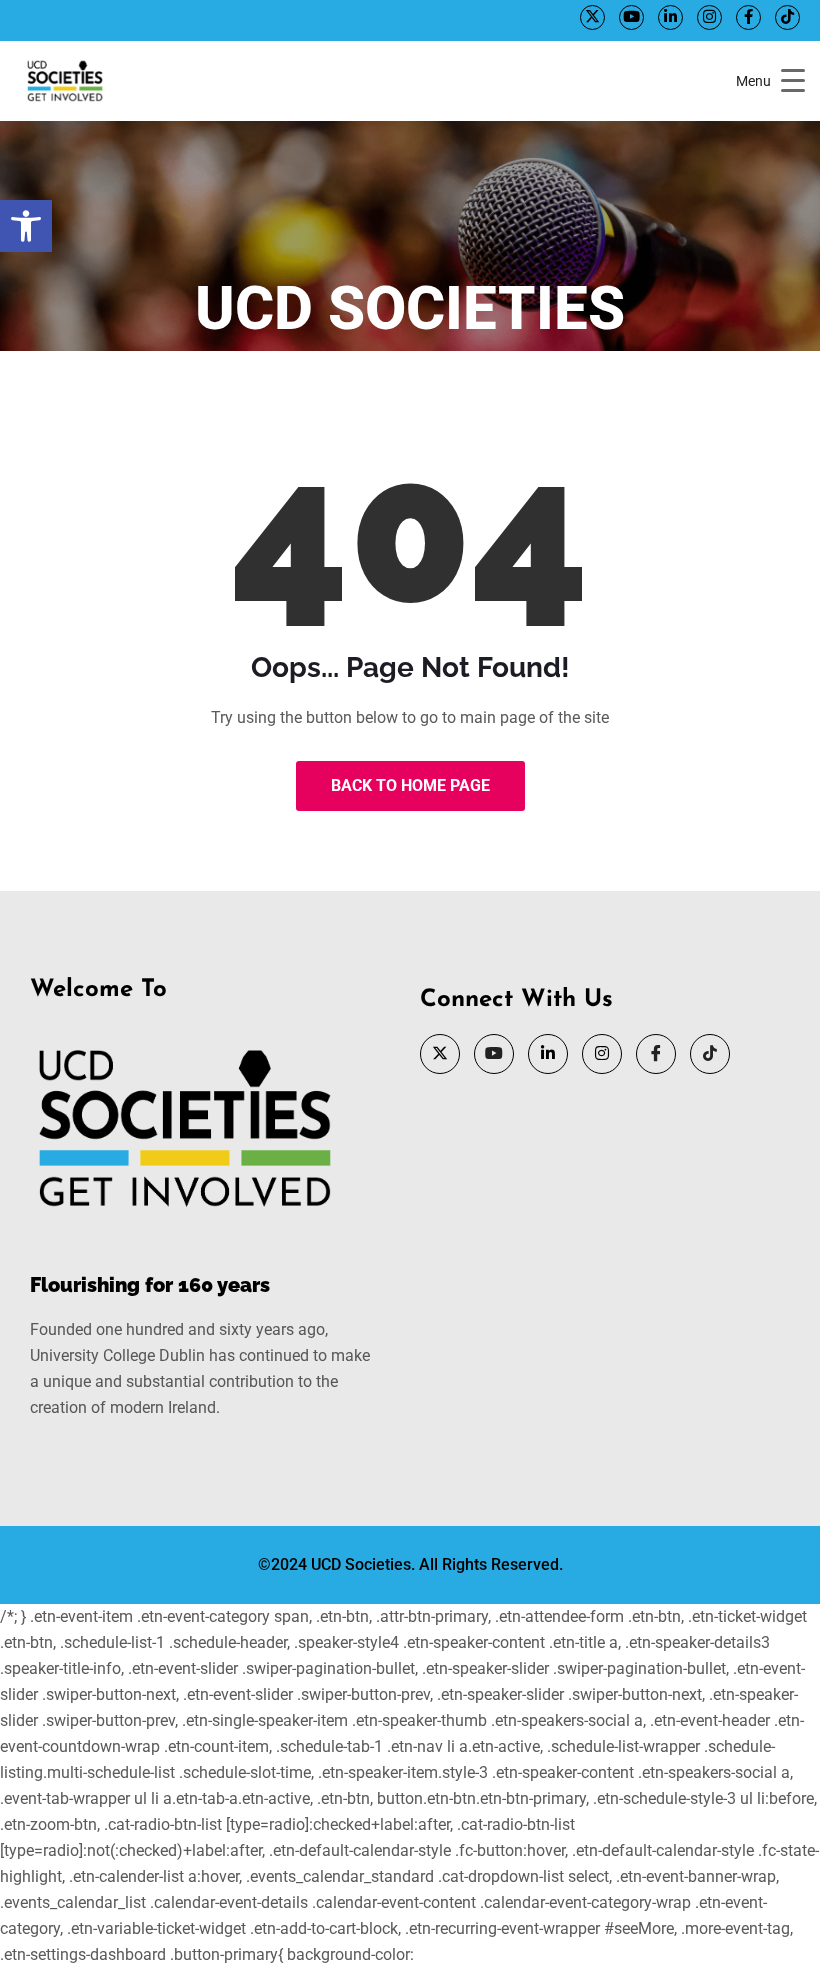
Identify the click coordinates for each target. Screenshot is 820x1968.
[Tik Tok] (787, 17)
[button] (26, 226)
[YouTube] (631, 17)
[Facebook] (748, 17)
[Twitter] (592, 17)
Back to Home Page (410, 785)
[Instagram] (709, 17)
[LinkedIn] (670, 17)
